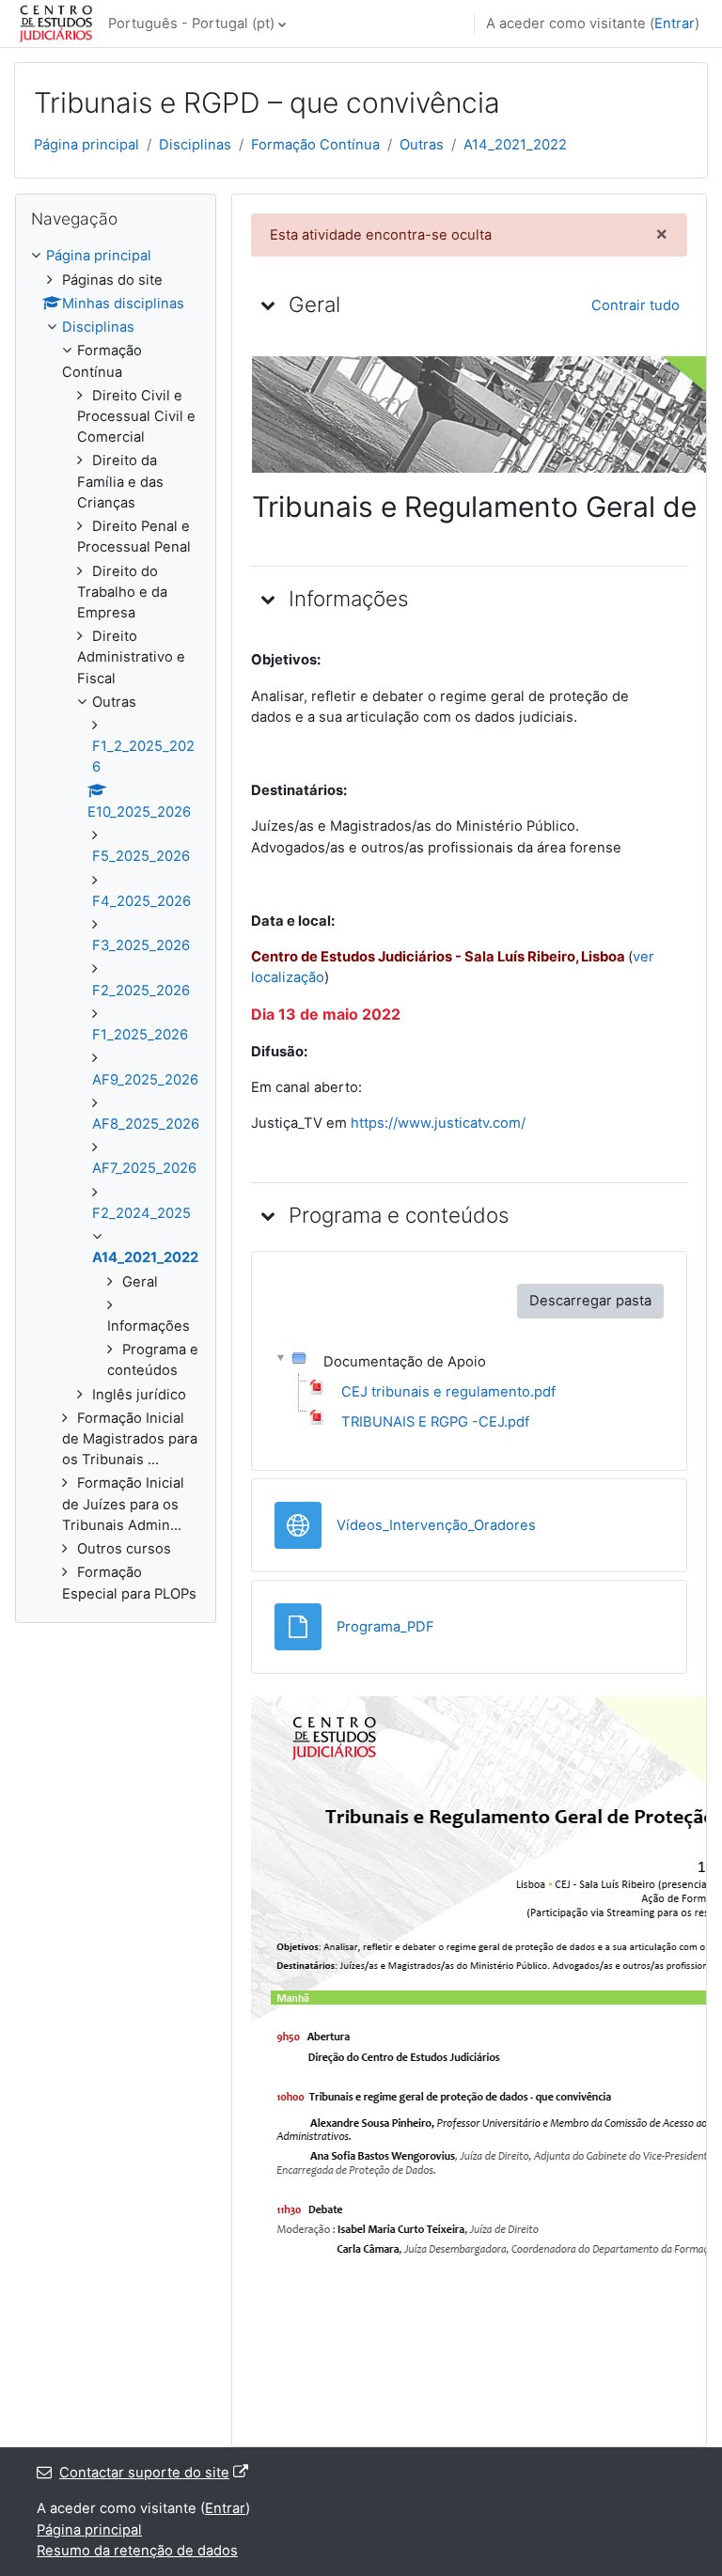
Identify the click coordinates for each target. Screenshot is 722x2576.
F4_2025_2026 (141, 901)
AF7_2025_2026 (144, 1168)
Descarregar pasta (590, 1301)
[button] (268, 304)
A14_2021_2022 (515, 145)
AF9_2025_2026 (145, 1080)
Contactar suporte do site (144, 2473)
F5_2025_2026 (141, 856)
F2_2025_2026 (141, 991)
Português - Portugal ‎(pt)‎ (191, 23)
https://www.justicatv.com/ (438, 1123)
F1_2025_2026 (140, 1035)
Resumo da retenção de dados (137, 2551)
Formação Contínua (315, 145)
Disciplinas (195, 145)
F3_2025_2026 (141, 945)
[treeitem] (116, 924)
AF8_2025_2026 (146, 1124)
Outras (422, 145)
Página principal (86, 145)
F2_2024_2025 (141, 1213)
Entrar (675, 23)
